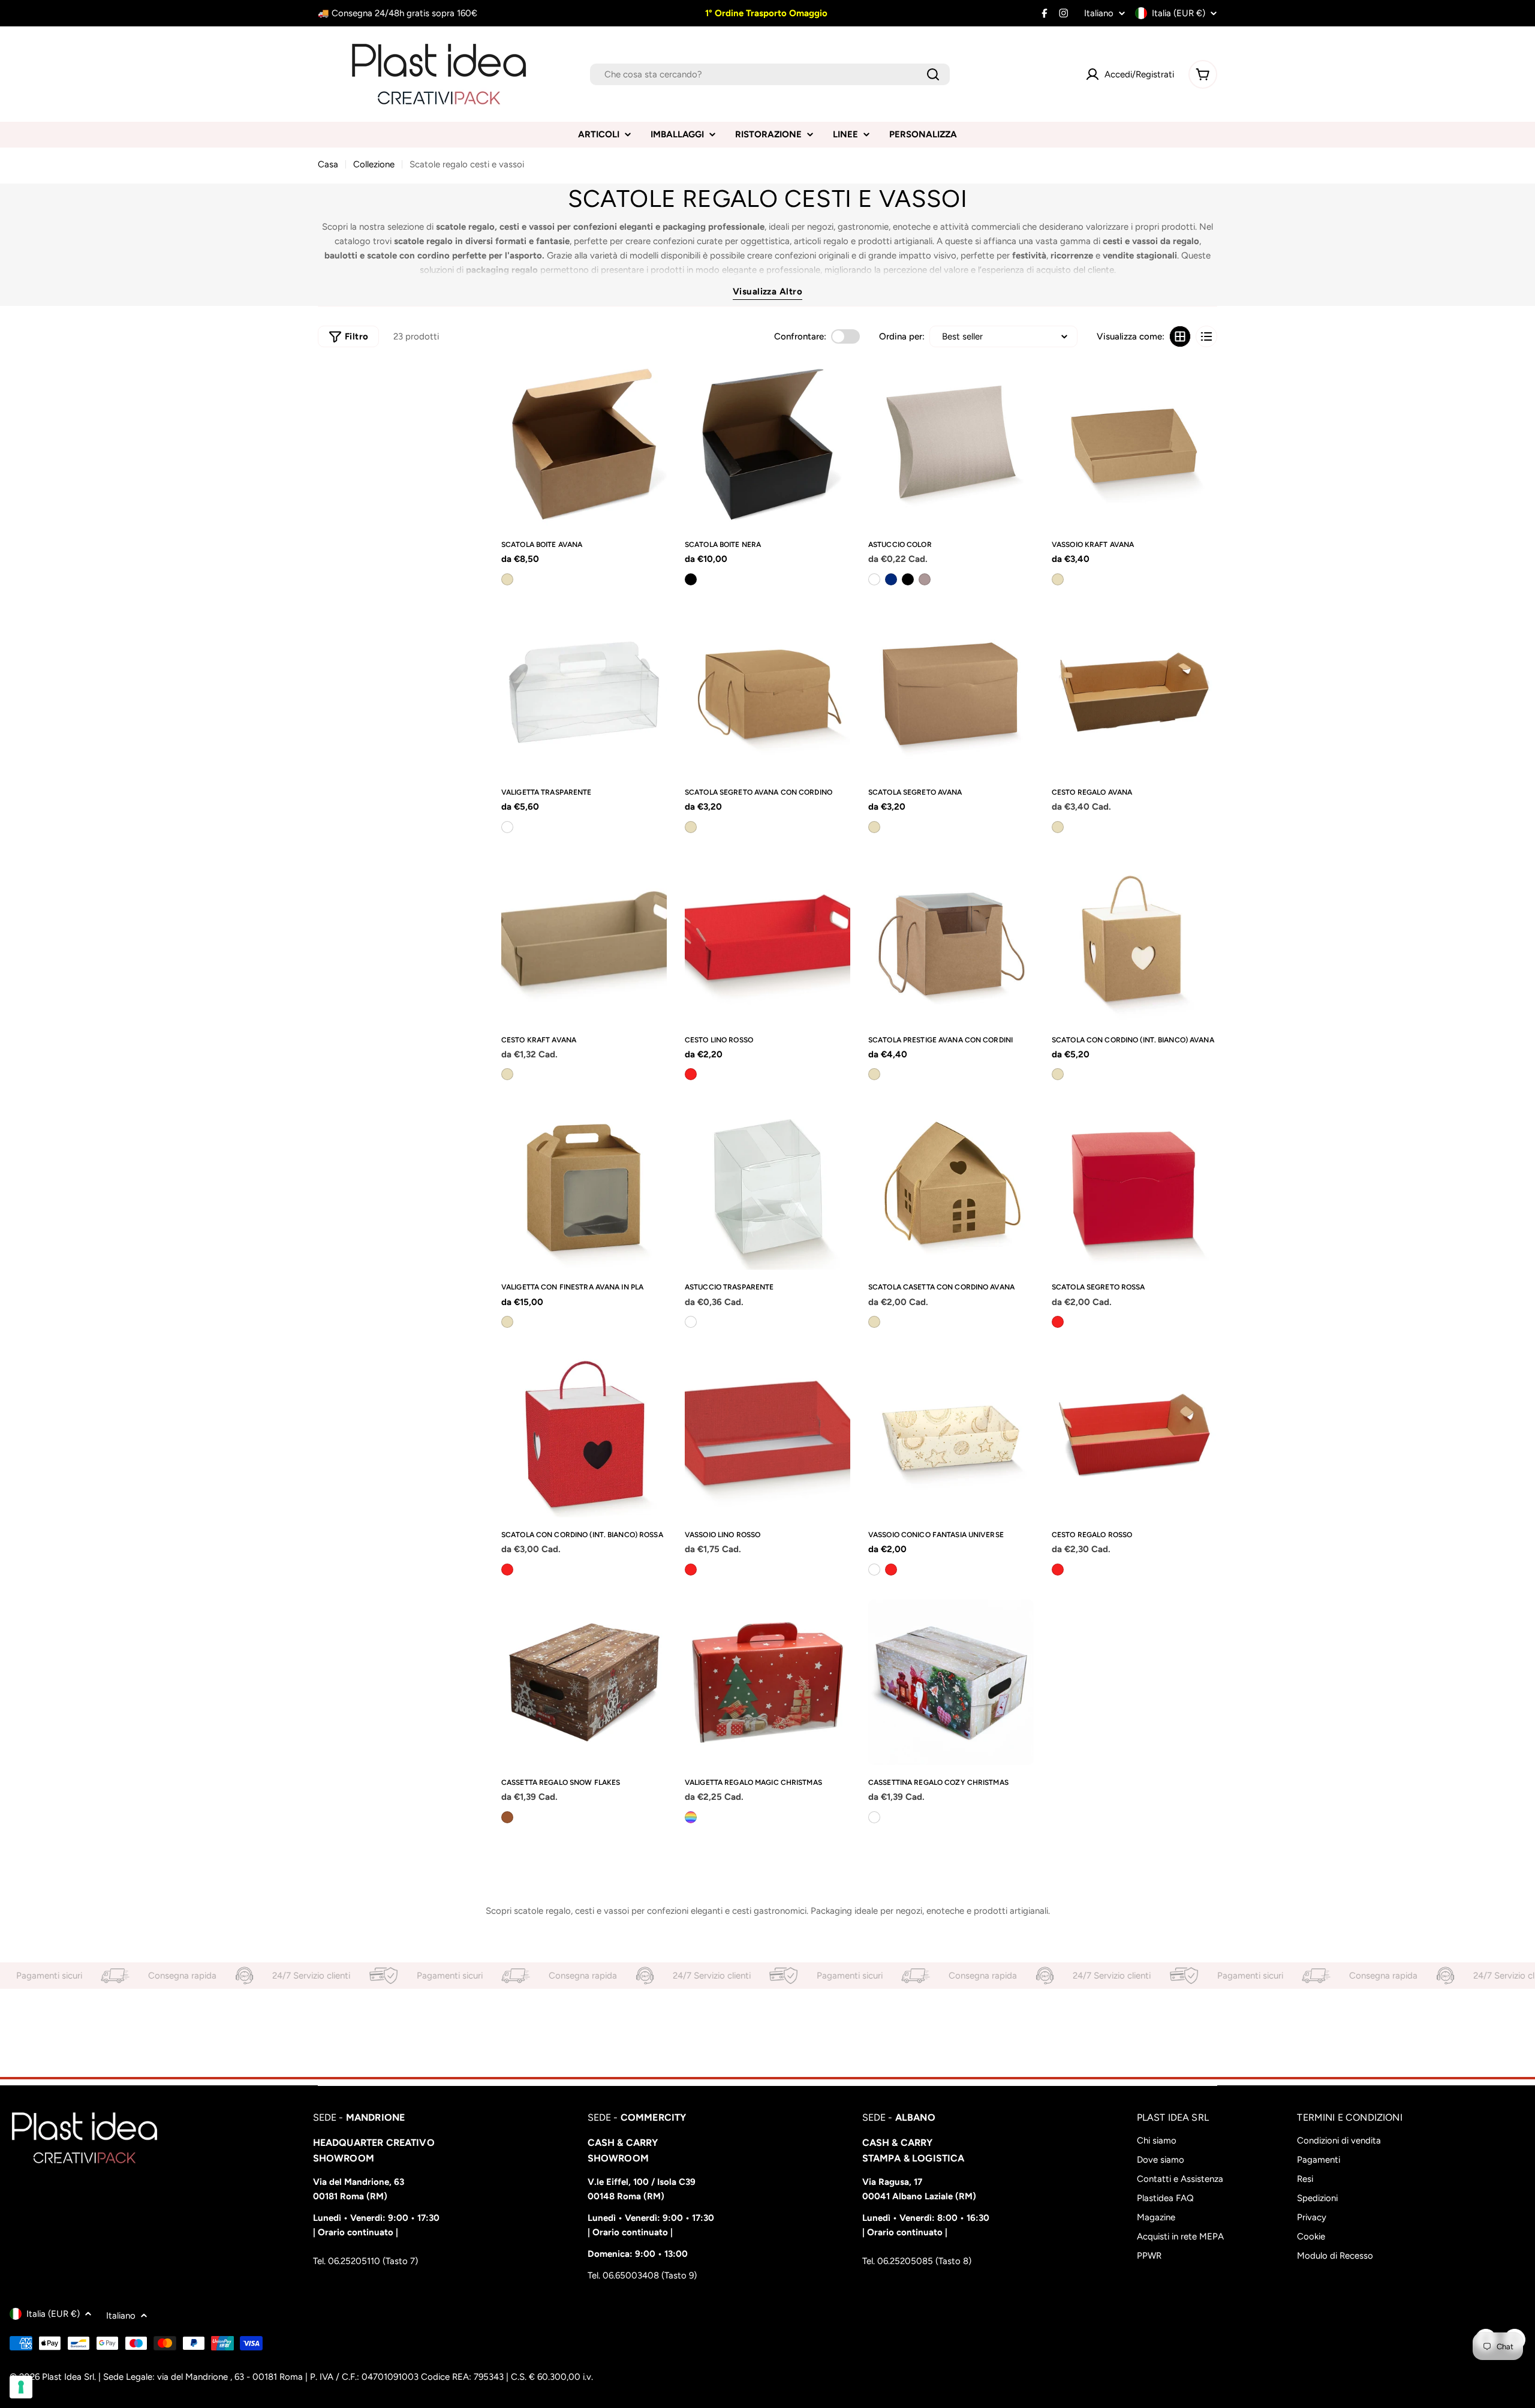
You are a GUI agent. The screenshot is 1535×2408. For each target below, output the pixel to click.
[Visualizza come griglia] (1180, 336)
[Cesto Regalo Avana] (1134, 692)
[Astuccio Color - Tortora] (925, 579)
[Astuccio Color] (951, 444)
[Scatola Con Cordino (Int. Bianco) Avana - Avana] (1058, 1074)
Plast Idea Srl (68, 2377)
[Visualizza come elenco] (1206, 336)
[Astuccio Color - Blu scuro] (891, 579)
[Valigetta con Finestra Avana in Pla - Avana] (507, 1322)
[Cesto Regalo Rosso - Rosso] (1058, 1570)
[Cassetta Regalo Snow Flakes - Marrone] (507, 1817)
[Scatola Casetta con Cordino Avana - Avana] (874, 1322)
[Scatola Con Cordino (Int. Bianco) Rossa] (584, 1435)
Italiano (1099, 13)
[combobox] (770, 74)
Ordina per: (902, 336)
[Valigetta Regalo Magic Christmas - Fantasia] (691, 1817)
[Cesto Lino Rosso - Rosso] (691, 1074)
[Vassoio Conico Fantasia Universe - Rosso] (891, 1570)
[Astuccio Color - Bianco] (874, 579)
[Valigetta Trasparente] (584, 692)
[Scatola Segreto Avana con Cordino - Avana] (691, 827)
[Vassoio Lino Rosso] (767, 1435)
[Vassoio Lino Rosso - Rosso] (691, 1570)
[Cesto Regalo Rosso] (1134, 1435)
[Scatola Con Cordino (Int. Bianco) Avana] (1134, 940)
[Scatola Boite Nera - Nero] (691, 579)
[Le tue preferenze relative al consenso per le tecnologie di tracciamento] (21, 2387)
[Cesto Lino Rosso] (767, 940)
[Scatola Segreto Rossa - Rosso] (1058, 1322)
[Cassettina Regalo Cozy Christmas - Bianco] (874, 1817)
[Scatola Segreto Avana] (951, 692)
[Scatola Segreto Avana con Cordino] (767, 692)
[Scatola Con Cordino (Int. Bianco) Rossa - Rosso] (507, 1570)
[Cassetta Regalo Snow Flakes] (584, 1682)
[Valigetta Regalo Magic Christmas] (767, 1682)
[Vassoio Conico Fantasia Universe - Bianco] (874, 1570)
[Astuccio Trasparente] (767, 1187)
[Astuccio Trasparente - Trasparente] (691, 1322)
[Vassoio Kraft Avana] (1134, 444)
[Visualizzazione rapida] (653, 384)
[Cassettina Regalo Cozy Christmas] (951, 1682)
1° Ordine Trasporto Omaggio (765, 13)
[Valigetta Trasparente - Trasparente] (507, 827)
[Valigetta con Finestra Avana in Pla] (584, 1187)
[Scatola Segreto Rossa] (1134, 1187)
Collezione (374, 164)
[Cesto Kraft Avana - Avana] (507, 1074)
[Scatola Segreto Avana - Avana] (874, 827)
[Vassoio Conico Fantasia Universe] (951, 1435)
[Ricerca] (933, 74)
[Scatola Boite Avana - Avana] (507, 579)
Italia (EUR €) (1179, 13)
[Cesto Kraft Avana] (584, 940)
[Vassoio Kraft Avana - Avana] (1058, 579)
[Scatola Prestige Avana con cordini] (951, 940)
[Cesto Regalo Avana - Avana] (1058, 827)
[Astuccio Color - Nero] (908, 579)
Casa (328, 164)
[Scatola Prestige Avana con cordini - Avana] (874, 1074)
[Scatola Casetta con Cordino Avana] (951, 1187)
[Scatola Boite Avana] (584, 444)
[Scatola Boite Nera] (767, 444)
